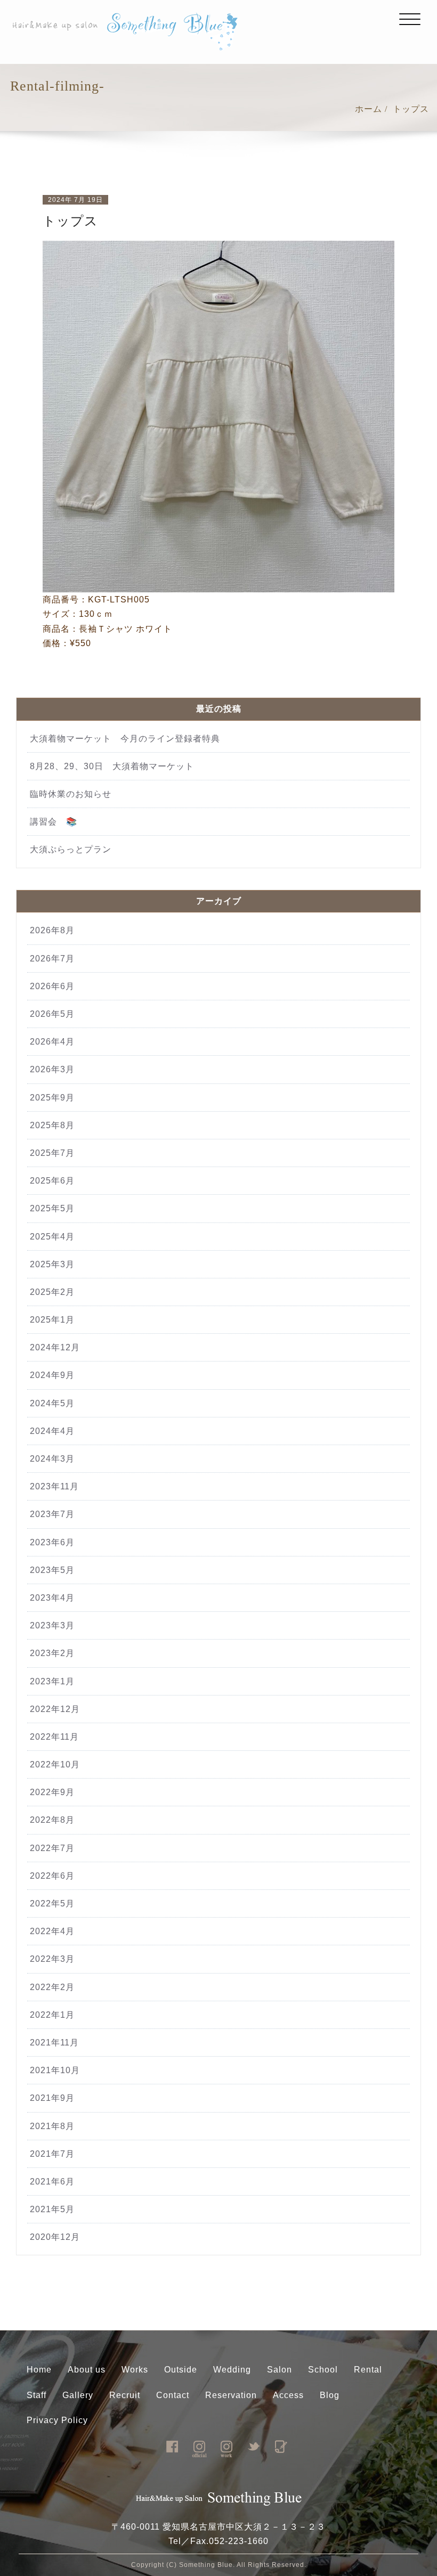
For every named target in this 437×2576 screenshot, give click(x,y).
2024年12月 (55, 1347)
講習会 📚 (54, 822)
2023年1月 (52, 1681)
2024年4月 (52, 1431)
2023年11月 (54, 1486)
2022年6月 (52, 1876)
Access (288, 2395)
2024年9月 (52, 1375)
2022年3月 (52, 1959)
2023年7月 (52, 1514)
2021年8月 (52, 2126)
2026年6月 (52, 986)
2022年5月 (52, 1904)
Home (39, 2370)
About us (87, 2370)
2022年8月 (52, 1820)
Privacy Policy (57, 2420)
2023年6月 (52, 1542)
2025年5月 (52, 1208)
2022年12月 (55, 1709)
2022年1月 (52, 2015)
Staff (37, 2395)
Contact (173, 2395)
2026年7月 (52, 959)
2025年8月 (52, 1125)
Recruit (125, 2395)
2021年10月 (55, 2070)
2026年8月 (52, 930)
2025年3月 (52, 1264)
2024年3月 (52, 1459)
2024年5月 (52, 1403)
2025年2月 (52, 1292)
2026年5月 (52, 1014)
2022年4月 (52, 1931)
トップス (411, 109)
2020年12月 (55, 2237)
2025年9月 (52, 1098)
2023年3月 (52, 1625)
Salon (280, 2370)
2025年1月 (52, 1320)
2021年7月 (52, 2154)
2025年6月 (52, 1181)
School (323, 2370)
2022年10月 (55, 1764)
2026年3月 (52, 1069)
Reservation (231, 2395)
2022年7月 (52, 1848)
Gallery (78, 2395)
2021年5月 (52, 2209)
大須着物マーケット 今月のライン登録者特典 (125, 739)
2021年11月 (54, 2043)
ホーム (369, 109)
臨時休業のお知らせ (75, 794)
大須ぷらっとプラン (71, 849)
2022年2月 (52, 1987)
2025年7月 (52, 1153)
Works (135, 2370)
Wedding (232, 2370)
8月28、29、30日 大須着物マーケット (112, 766)
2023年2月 (52, 1653)
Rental (368, 2370)
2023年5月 (52, 1570)
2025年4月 (52, 1237)
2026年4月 (52, 1042)
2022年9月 (52, 1792)
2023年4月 (52, 1598)
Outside (181, 2370)
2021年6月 (52, 2182)
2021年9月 (52, 2098)
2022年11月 (54, 1737)
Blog (330, 2395)
